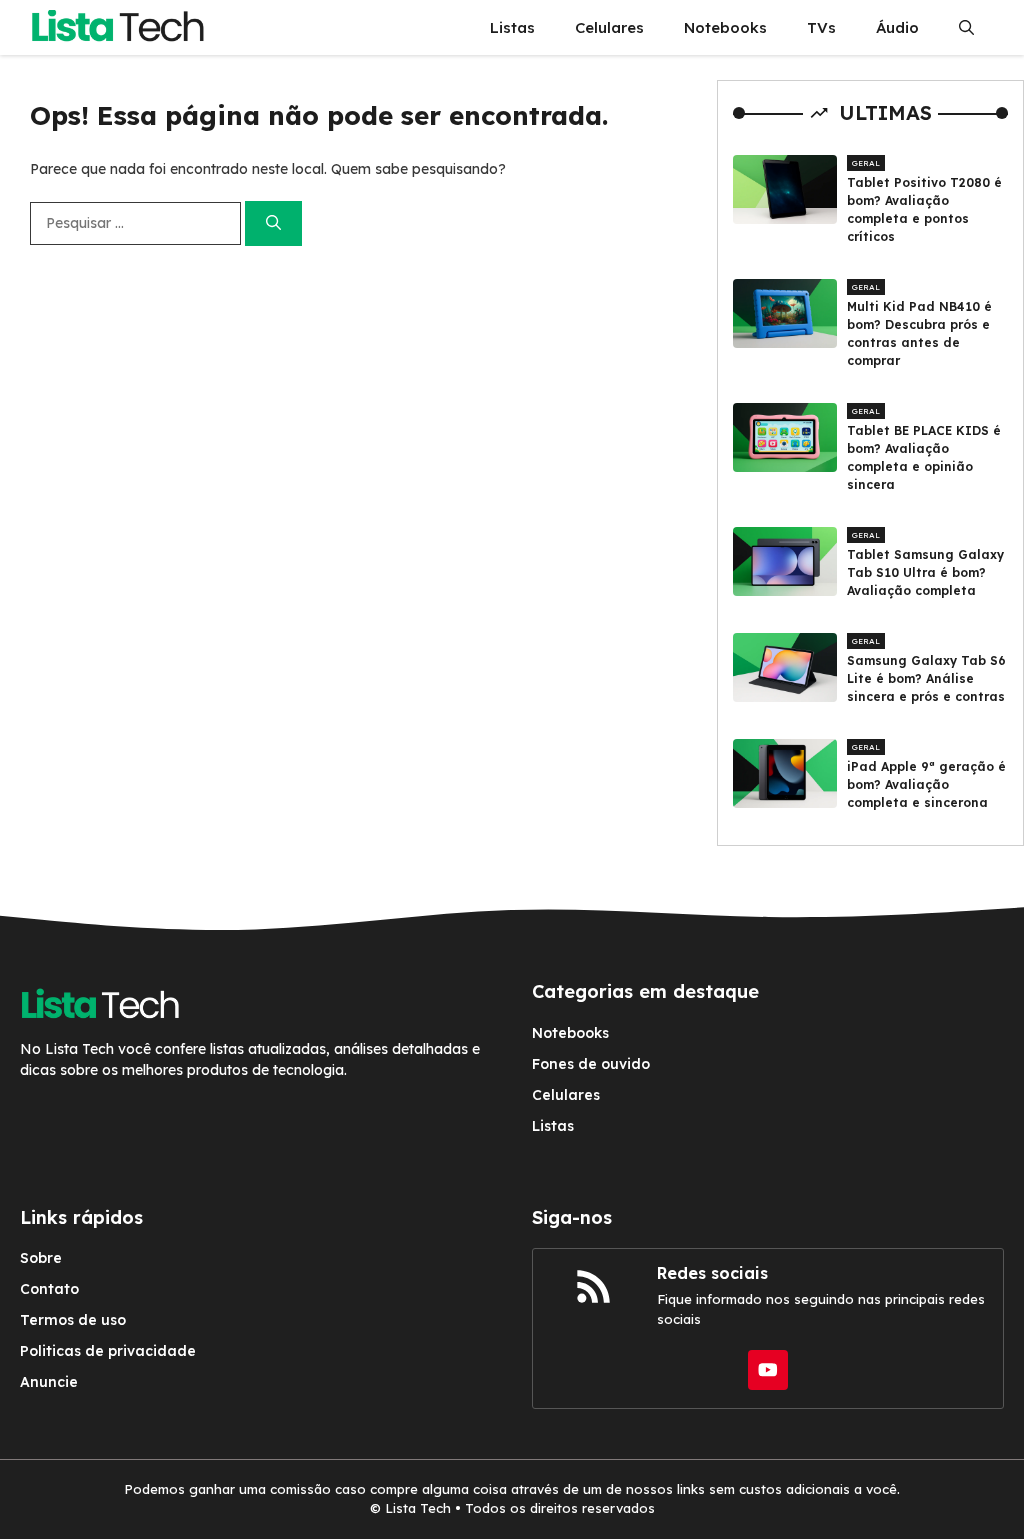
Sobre (41, 1258)
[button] (966, 27)
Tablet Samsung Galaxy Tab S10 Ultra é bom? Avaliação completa (925, 572)
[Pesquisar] (273, 223)
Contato (49, 1289)
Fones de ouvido (591, 1064)
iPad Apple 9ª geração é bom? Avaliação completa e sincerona (926, 784)
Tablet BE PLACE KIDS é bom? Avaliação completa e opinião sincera (924, 457)
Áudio (897, 27)
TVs (821, 27)
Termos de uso (73, 1320)
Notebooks (725, 27)
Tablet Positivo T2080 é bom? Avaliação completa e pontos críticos (924, 209)
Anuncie (49, 1382)
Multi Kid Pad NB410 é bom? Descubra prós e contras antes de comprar (919, 333)
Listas (512, 27)
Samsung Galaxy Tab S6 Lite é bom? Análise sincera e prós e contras (926, 678)
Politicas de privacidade (108, 1351)
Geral (866, 163)
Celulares (609, 27)
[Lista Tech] (117, 27)
